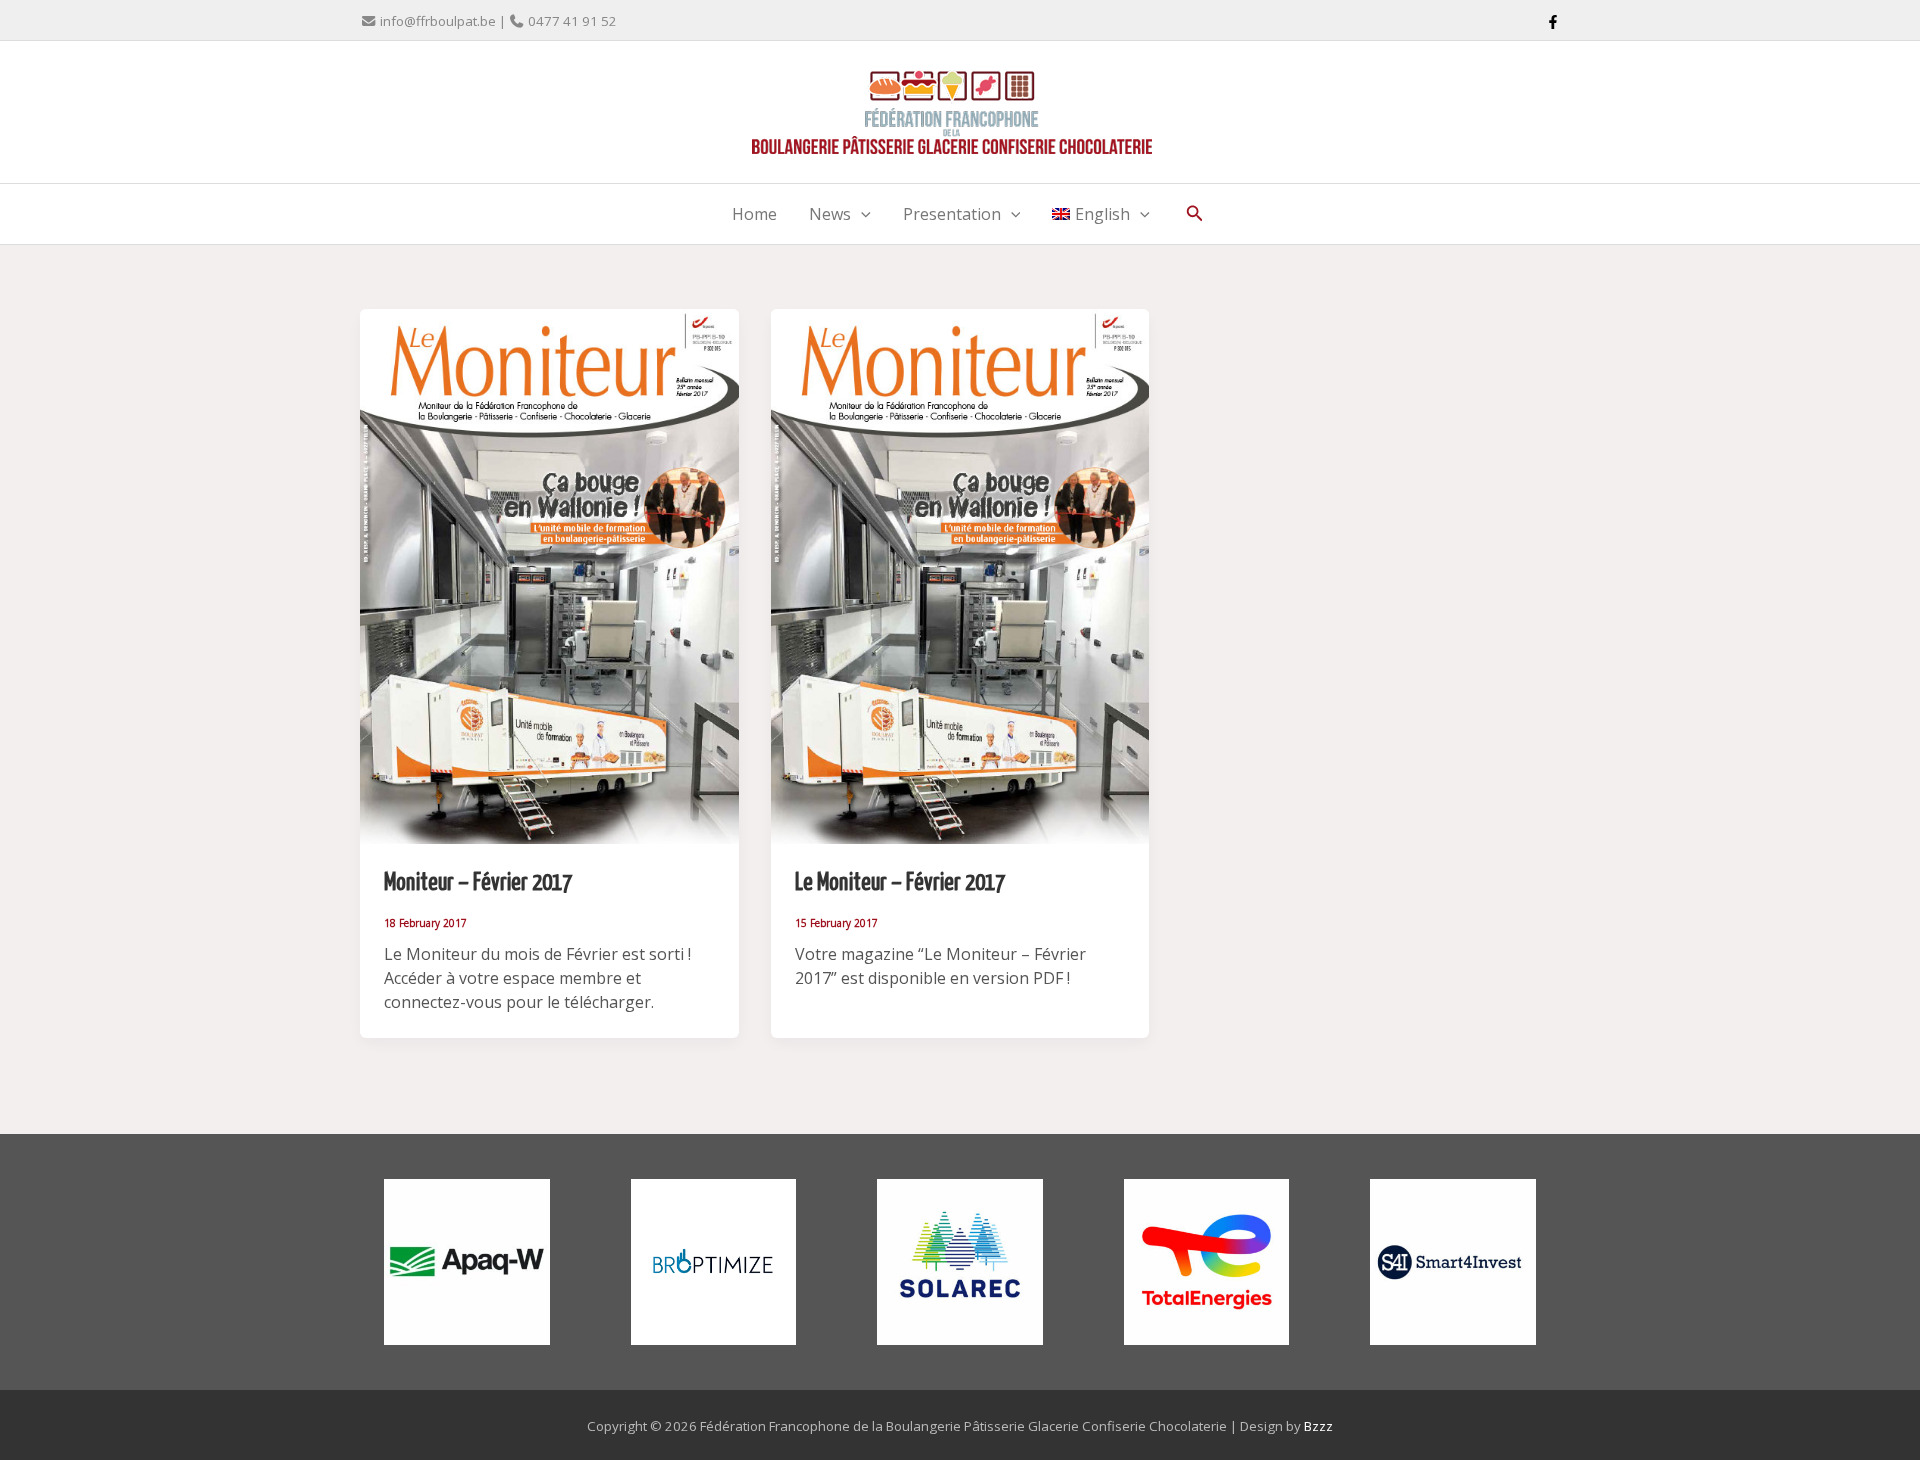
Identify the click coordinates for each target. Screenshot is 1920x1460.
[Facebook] (1553, 22)
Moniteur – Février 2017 (478, 883)
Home (754, 214)
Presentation (952, 214)
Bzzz (1318, 1426)
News (830, 214)
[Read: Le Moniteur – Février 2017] (960, 575)
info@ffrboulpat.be (438, 21)
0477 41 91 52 (572, 21)
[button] (861, 214)
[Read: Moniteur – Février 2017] (549, 575)
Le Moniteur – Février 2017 (900, 883)
